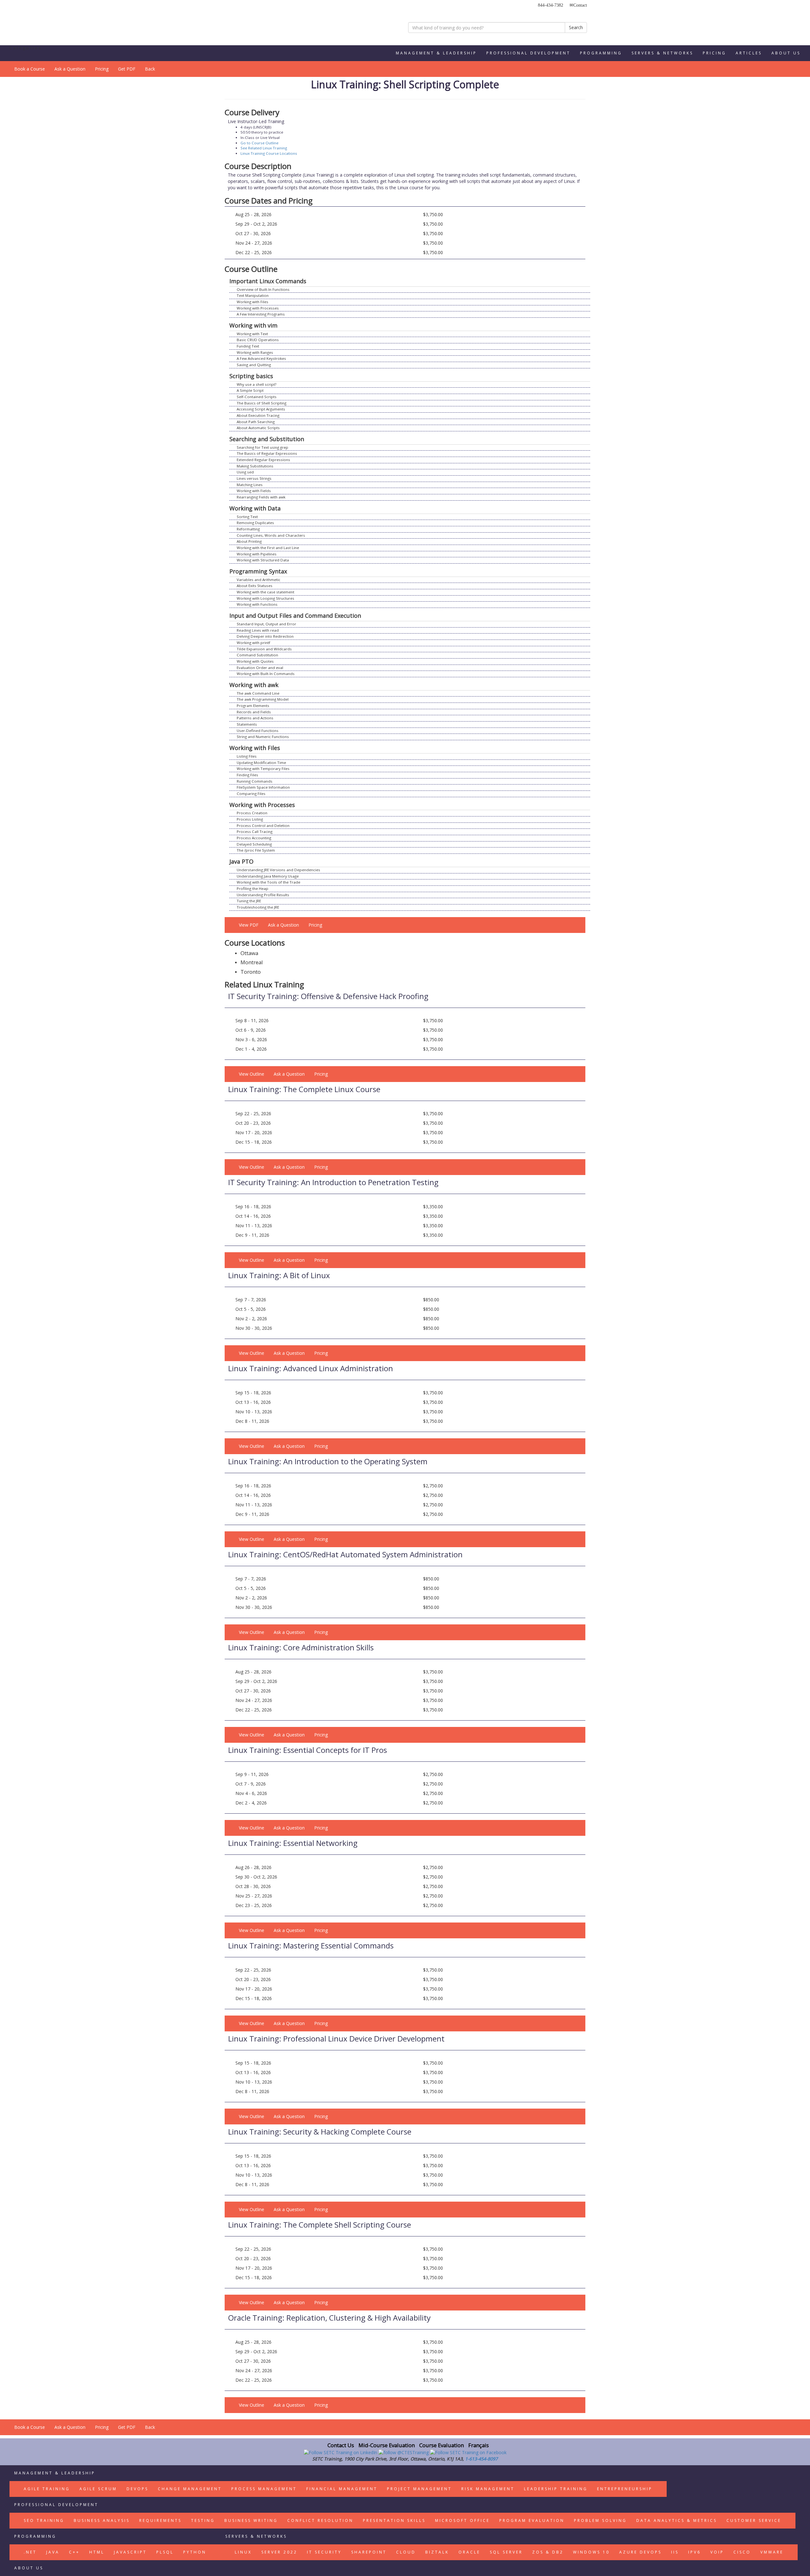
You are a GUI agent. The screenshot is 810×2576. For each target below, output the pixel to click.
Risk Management (488, 2489)
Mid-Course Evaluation (387, 2445)
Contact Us (341, 2445)
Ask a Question (70, 69)
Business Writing (251, 2520)
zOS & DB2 (548, 2552)
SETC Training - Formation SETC (252, 24)
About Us (786, 53)
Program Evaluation (532, 2520)
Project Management (419, 2489)
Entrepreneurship (625, 2489)
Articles (749, 53)
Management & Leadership (436, 53)
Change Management (190, 2489)
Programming (601, 53)
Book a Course (30, 69)
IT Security (324, 2552)
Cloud (406, 2552)
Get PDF (127, 69)
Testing (203, 2520)
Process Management (264, 2489)
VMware (772, 2552)
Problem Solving (600, 2520)
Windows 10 (591, 2552)
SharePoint (369, 2552)
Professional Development (528, 53)
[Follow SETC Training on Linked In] (341, 2452)
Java (53, 2552)
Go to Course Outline (259, 143)
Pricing (714, 53)
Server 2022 (279, 2552)
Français (479, 2445)
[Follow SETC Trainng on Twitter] (404, 2452)
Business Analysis (102, 2520)
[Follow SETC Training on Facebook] (468, 2452)
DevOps (137, 2489)
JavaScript (130, 2552)
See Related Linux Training (264, 148)
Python (195, 2552)
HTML (97, 2552)
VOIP (717, 2552)
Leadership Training (556, 2489)
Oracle (469, 2552)
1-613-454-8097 (481, 2459)
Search (576, 27)
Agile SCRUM (98, 2489)
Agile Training (47, 2489)
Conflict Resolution (320, 2520)
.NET (30, 2552)
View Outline (252, 1074)
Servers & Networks (662, 53)
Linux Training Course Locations (269, 153)
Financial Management (342, 2489)
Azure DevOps (640, 2552)
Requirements (160, 2520)
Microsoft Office (462, 2520)
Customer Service (754, 2520)
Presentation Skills (394, 2520)
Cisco (742, 2552)
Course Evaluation (442, 2445)
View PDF (249, 925)
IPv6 (695, 2552)
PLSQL (165, 2552)
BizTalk (437, 2552)
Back (150, 69)
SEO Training (44, 2520)
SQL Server (506, 2552)
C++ (74, 2552)
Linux (243, 2552)
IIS (675, 2552)
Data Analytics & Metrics (677, 2520)
